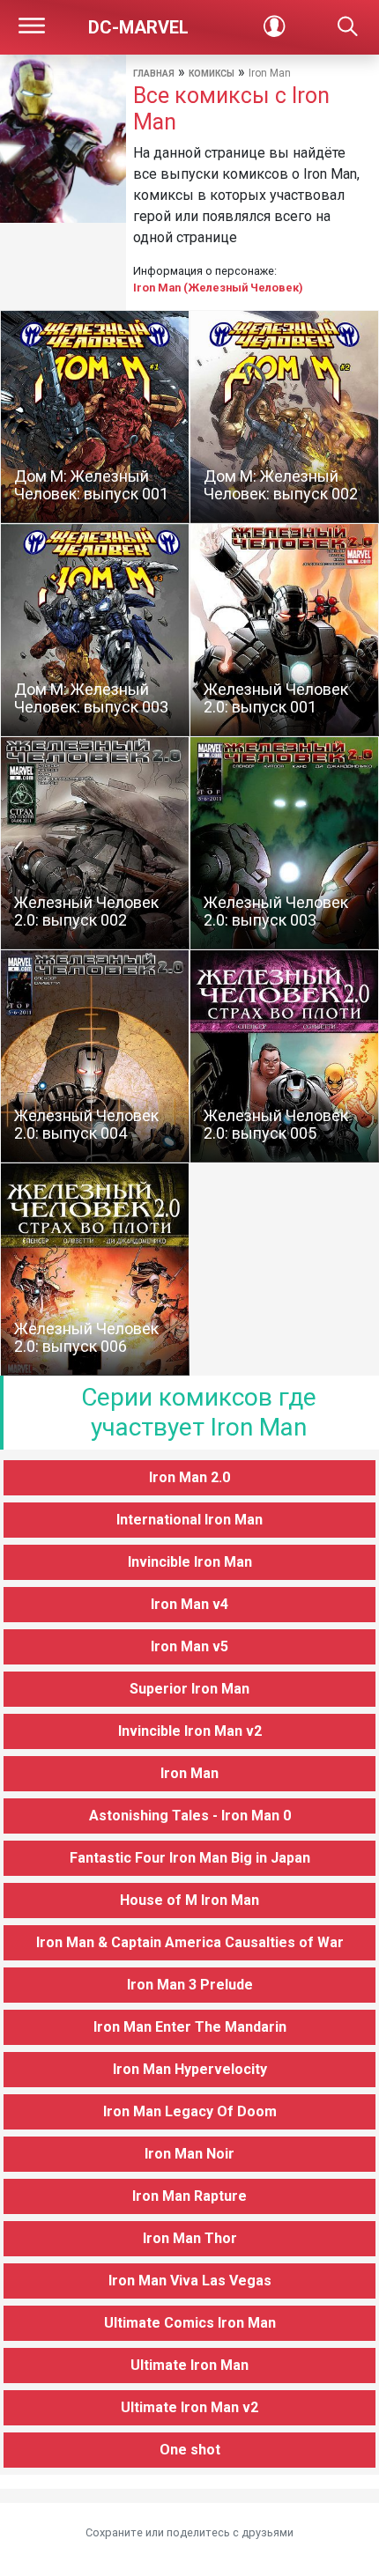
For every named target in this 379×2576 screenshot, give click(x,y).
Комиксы (212, 74)
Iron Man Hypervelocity (190, 2069)
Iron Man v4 (189, 1604)
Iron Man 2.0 (189, 1477)
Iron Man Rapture (189, 2196)
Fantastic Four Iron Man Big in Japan (190, 1858)
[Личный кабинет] (274, 27)
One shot (190, 2450)
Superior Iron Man (189, 1689)
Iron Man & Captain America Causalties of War (190, 1942)
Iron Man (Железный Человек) (218, 288)
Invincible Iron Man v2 (190, 1731)
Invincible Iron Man (190, 1562)
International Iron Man (189, 1520)
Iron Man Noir (189, 2154)
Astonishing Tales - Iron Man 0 (190, 1816)
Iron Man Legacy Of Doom (190, 2111)
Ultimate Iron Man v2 (189, 2407)
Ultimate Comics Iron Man (190, 2323)
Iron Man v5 (189, 1646)
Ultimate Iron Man (189, 2365)
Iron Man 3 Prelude (190, 1985)
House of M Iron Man (189, 1900)
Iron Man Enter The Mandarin (190, 2027)
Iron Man (189, 1773)
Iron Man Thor (190, 2238)
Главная (154, 74)
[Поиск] (347, 27)
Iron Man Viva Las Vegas (190, 2281)
